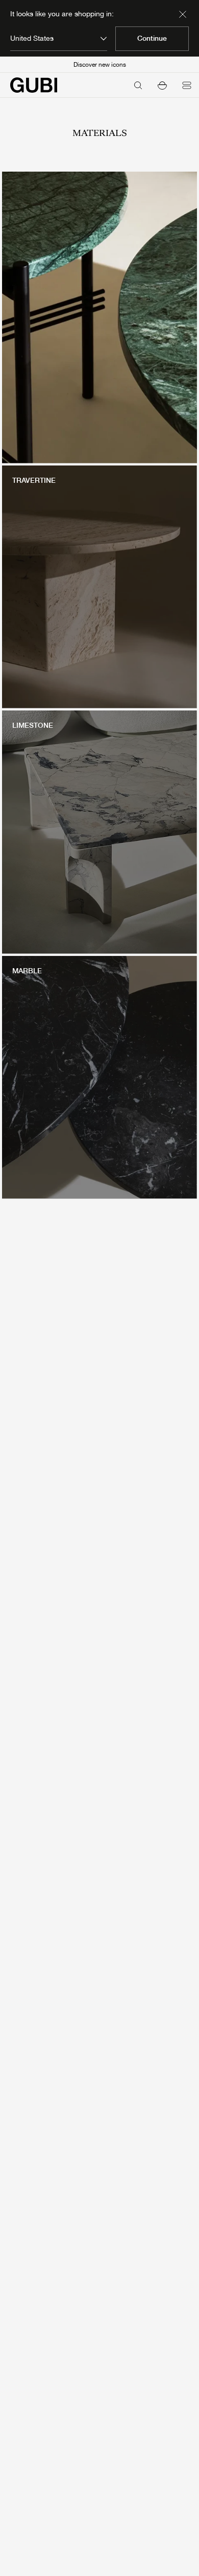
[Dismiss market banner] (183, 14)
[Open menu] (187, 85)
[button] (162, 85)
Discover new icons (100, 65)
